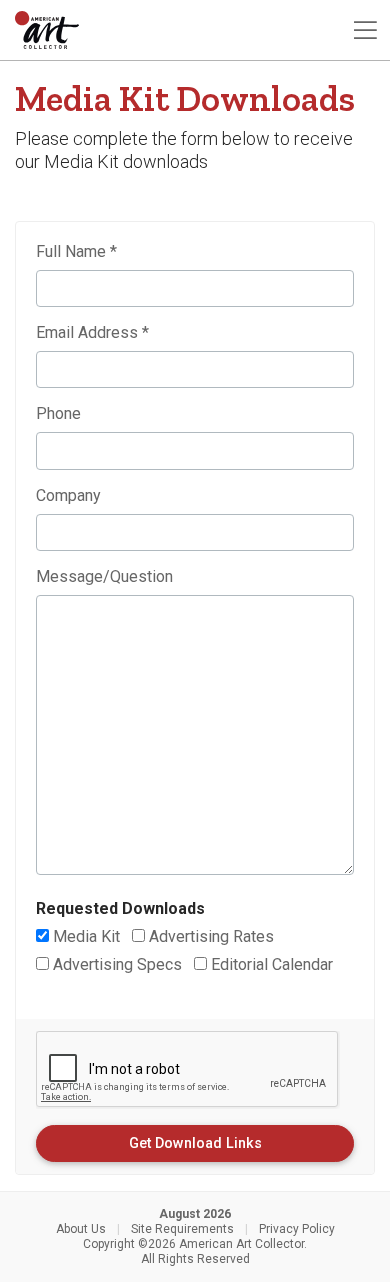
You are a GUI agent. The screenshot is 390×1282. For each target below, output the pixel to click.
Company (68, 495)
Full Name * (76, 251)
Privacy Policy (297, 1229)
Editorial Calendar (270, 964)
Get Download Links (195, 1143)
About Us (81, 1229)
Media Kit (84, 936)
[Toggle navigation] (365, 30)
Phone (58, 413)
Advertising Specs (115, 964)
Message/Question (104, 576)
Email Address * (92, 332)
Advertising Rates (209, 936)
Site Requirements (182, 1229)
